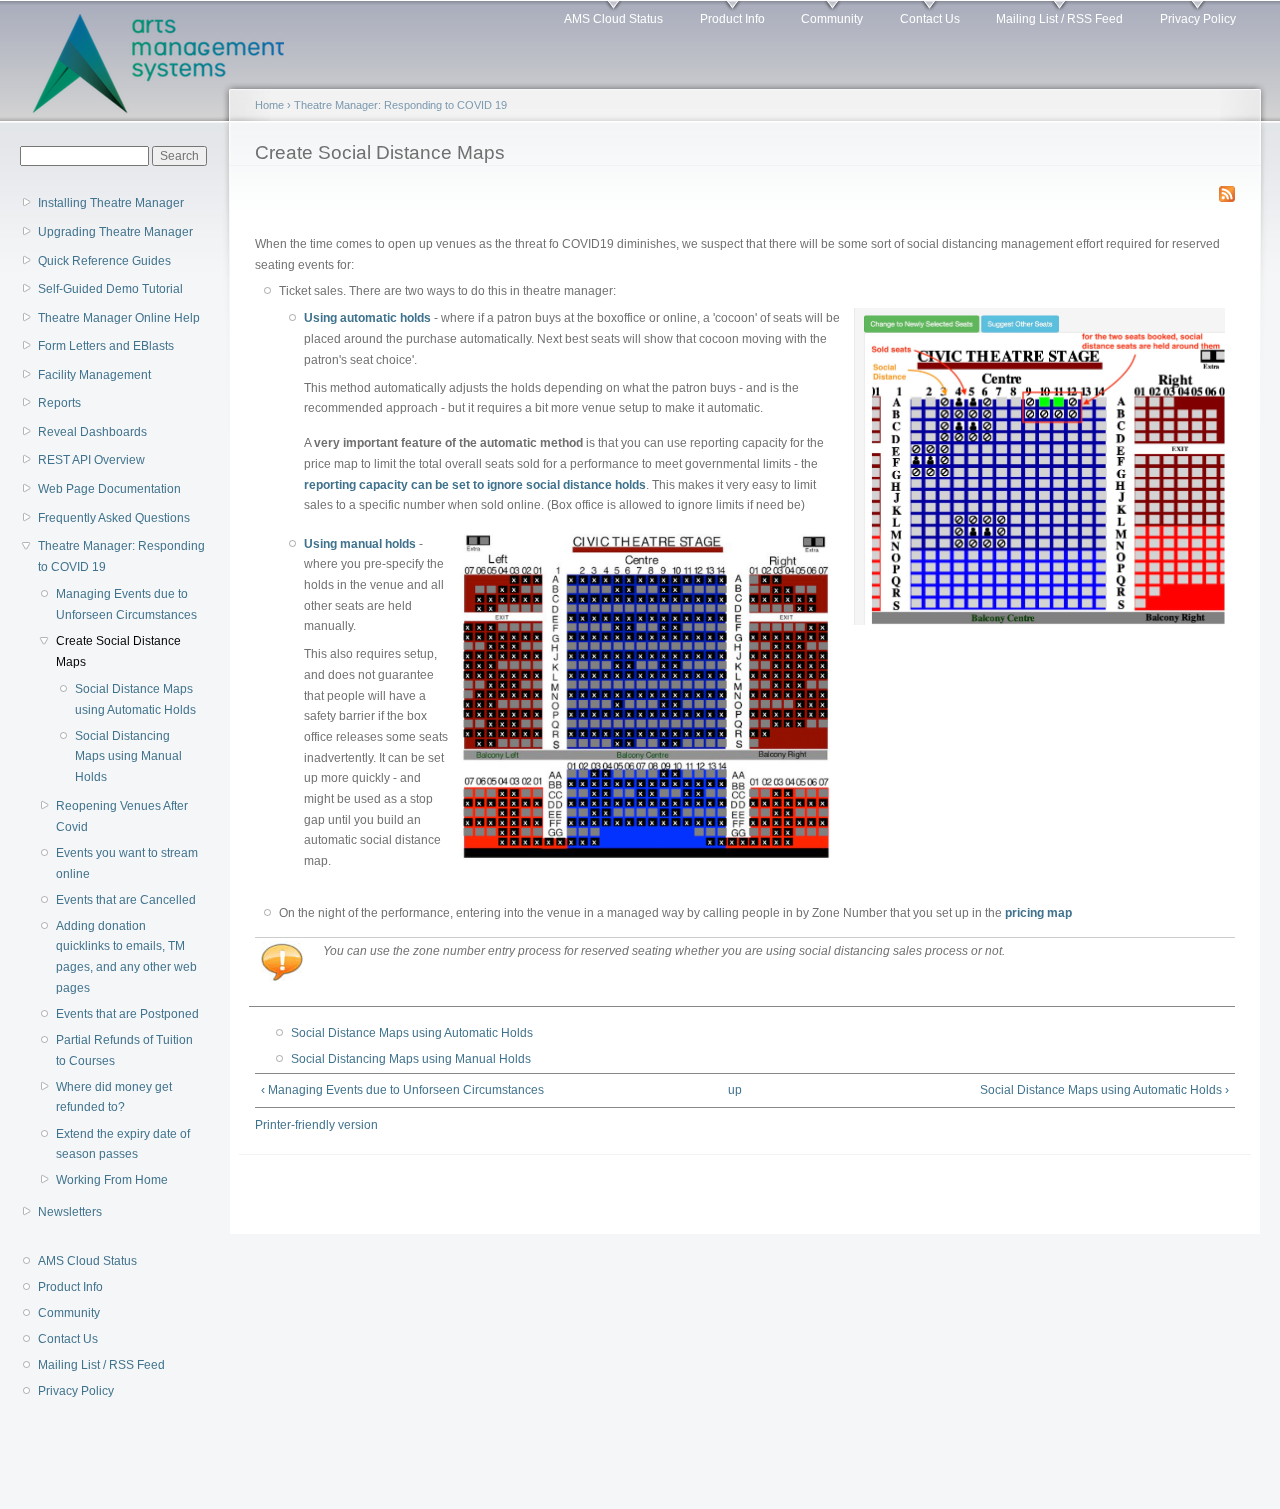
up (735, 1090)
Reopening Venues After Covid (122, 816)
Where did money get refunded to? (114, 1097)
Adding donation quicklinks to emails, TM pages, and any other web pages (126, 957)
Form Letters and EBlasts (106, 346)
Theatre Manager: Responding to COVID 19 (121, 556)
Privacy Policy (1198, 19)
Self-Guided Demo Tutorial (110, 289)
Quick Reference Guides (104, 261)
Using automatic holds (367, 318)
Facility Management (94, 375)
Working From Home (112, 1180)
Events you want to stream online (127, 863)
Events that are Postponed (127, 1014)
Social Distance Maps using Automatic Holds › (1104, 1090)
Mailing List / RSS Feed (1059, 19)
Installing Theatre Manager (111, 203)
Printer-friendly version (316, 1125)
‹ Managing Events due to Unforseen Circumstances (402, 1090)
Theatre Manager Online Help (119, 318)
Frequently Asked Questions (114, 518)
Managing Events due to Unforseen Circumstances (126, 604)
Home (269, 105)
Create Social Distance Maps (118, 651)
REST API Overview (91, 460)
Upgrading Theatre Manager (115, 232)
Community (832, 19)
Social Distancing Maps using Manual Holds (128, 756)
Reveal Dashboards (92, 432)
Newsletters (70, 1212)
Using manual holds (360, 544)
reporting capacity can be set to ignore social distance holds (475, 485)
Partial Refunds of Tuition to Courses (124, 1050)
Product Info (732, 19)
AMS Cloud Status (613, 19)
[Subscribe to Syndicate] (1227, 190)
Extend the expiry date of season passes (123, 1144)
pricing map (1038, 913)
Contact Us (930, 19)
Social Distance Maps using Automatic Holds (135, 699)
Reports (59, 403)
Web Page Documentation (109, 489)
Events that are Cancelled (126, 900)
